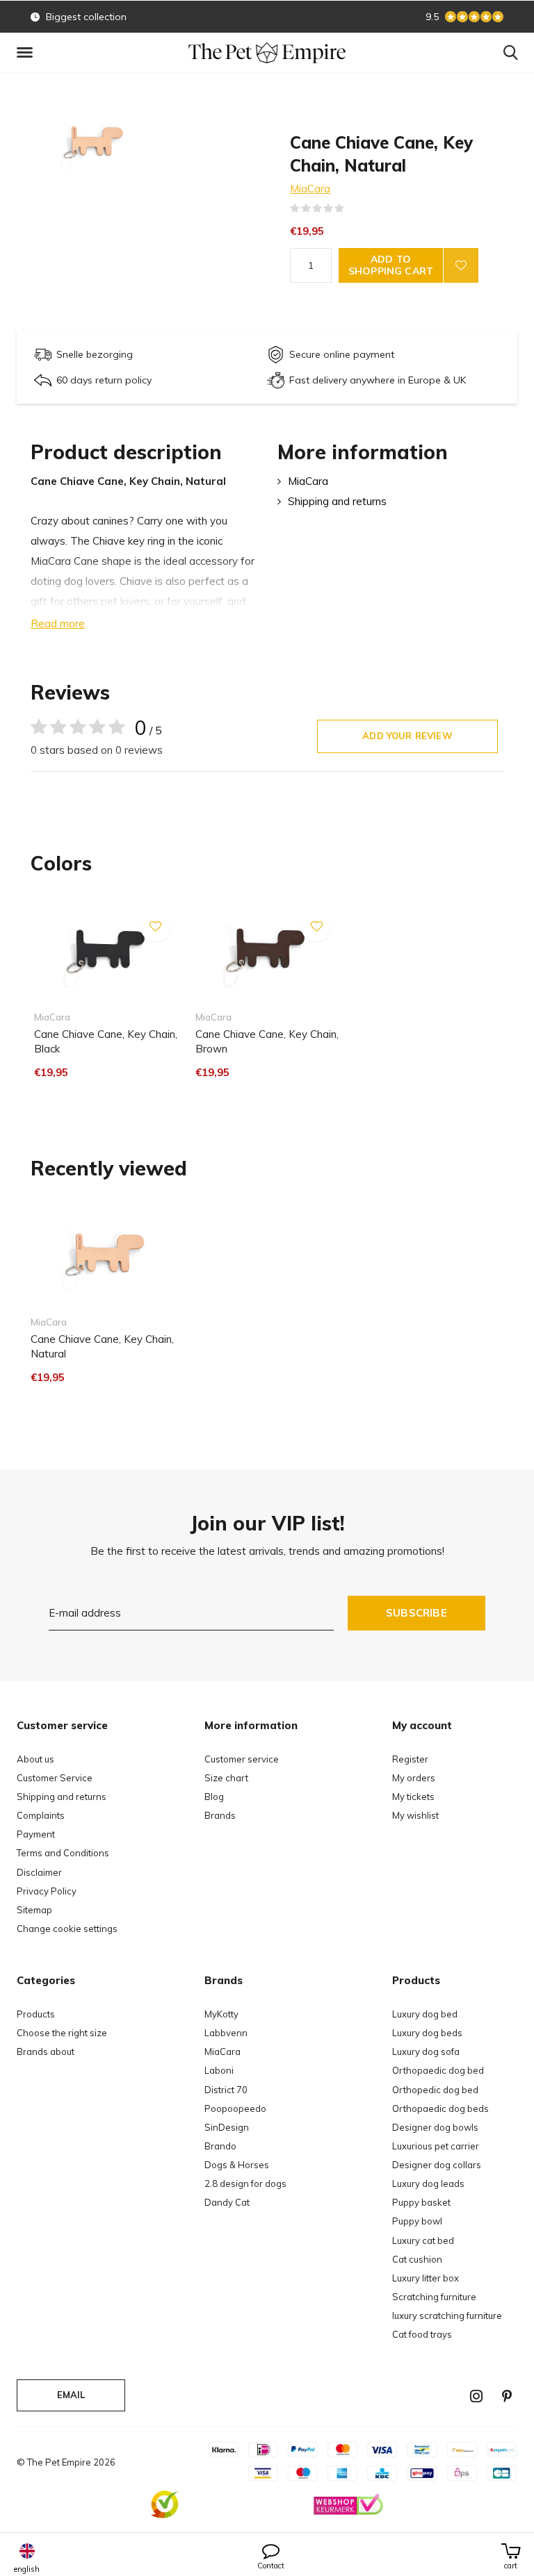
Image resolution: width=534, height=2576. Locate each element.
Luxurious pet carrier (436, 2146)
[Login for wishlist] (461, 265)
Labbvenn (226, 2033)
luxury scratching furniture (447, 2315)
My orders (414, 1778)
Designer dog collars (437, 2165)
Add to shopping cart (391, 265)
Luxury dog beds (427, 2033)
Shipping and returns (337, 501)
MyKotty (221, 2014)
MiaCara (310, 189)
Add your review (407, 736)
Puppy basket (421, 2202)
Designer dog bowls (435, 2127)
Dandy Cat (227, 2202)
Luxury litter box (426, 2278)
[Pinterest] (507, 2396)
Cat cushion (417, 2259)
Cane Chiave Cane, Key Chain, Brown (267, 1041)
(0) (353, 208)
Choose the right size (62, 2033)
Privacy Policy (47, 1891)
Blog (214, 1797)
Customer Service (55, 1778)
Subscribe (416, 1613)
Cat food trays (422, 2334)
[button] (27, 53)
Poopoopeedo (235, 2108)
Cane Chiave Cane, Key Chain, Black (106, 1041)
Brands (220, 1815)
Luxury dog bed (425, 2014)
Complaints (41, 1815)
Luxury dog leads (428, 2183)
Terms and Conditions (63, 1853)
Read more (58, 624)
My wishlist (415, 1815)
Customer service (242, 1759)
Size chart (226, 1778)
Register (410, 1759)
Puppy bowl (417, 2221)
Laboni (219, 2070)
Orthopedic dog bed (435, 2090)
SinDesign (227, 2127)
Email (71, 2395)
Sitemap (34, 1910)
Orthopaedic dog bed (438, 2070)
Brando (220, 2146)
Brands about (46, 2051)
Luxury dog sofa (426, 2051)
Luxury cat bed (423, 2240)
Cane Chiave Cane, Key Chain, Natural (102, 1346)
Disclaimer (39, 1872)
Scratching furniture (434, 2297)
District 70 (226, 2090)
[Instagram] (476, 2396)
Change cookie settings (67, 1929)
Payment (36, 1834)
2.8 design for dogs (245, 2183)
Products (36, 2014)
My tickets (413, 1797)
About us (35, 1759)
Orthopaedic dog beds (440, 2108)
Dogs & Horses (237, 2165)
